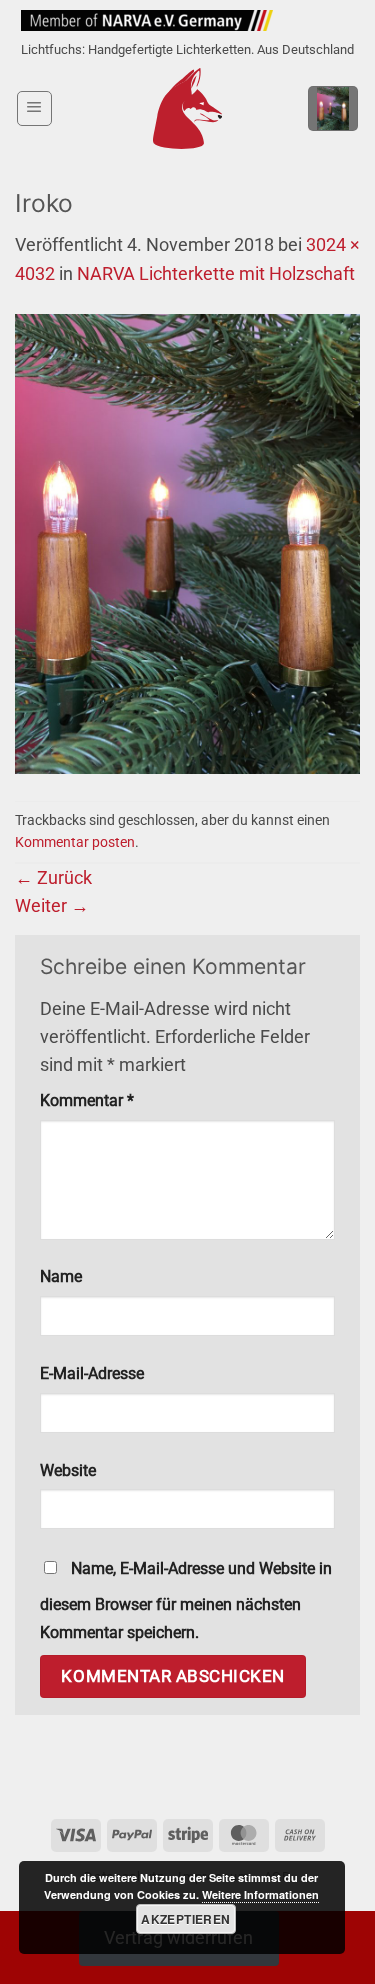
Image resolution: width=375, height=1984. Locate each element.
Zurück (53, 878)
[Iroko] (187, 543)
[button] (34, 108)
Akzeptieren (185, 1919)
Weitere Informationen (260, 1894)
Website (68, 1470)
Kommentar (87, 1100)
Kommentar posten (75, 842)
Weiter (52, 906)
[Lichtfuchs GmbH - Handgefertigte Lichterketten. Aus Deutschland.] (187, 108)
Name (61, 1276)
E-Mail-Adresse (92, 1373)
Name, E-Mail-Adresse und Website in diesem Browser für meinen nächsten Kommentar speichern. (186, 1600)
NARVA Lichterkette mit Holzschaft (216, 274)
